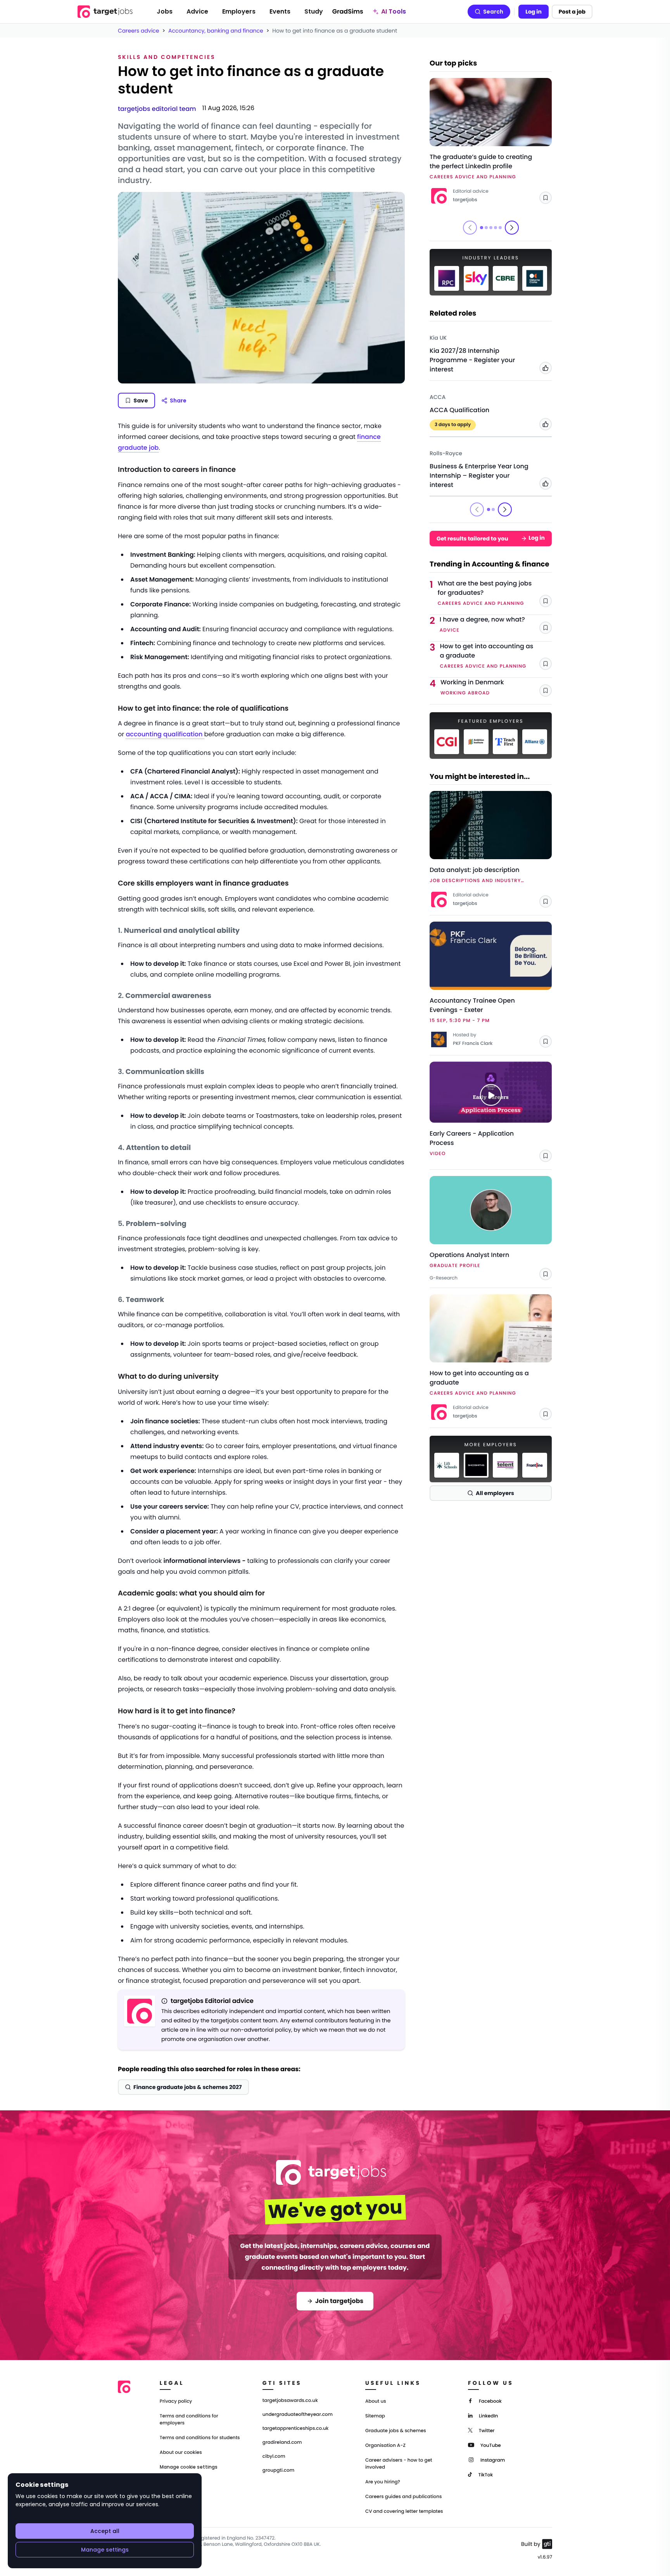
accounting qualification (165, 734)
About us (376, 2401)
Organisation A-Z (385, 2446)
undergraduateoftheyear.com (298, 2415)
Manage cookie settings (189, 2467)
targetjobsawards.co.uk (290, 2401)
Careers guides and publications (404, 2497)
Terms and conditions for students (200, 2438)
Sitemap (375, 2416)
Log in (534, 12)
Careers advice (139, 31)
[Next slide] (512, 228)
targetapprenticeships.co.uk (296, 2429)
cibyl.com (274, 2457)
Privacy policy (176, 2401)
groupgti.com (278, 2471)
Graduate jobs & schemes (396, 2431)
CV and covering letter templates (404, 2511)
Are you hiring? (383, 2482)
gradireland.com (282, 2443)
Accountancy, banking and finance (216, 31)
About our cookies (181, 2453)
